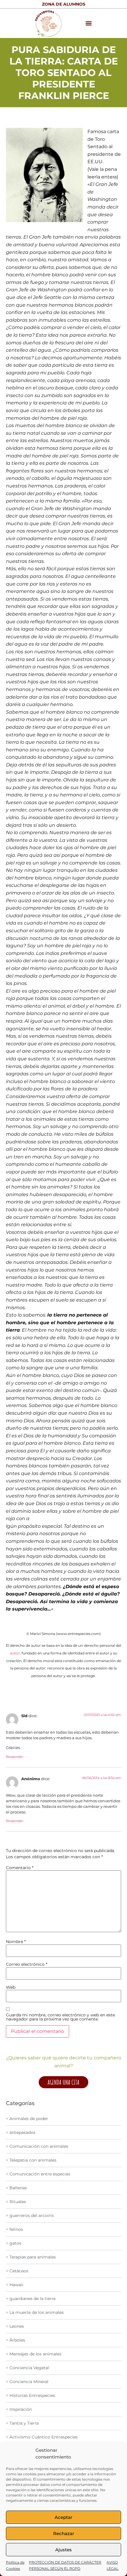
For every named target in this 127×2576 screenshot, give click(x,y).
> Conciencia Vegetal (27, 2368)
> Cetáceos (17, 2271)
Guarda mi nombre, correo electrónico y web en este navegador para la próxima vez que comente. (60, 2017)
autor (15, 1653)
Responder (15, 1757)
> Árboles (16, 2340)
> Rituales (16, 2202)
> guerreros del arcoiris (30, 2215)
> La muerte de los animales (35, 2312)
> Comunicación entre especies (38, 2174)
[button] (89, 23)
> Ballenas (16, 2188)
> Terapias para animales (31, 2257)
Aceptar (63, 2517)
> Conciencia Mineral (27, 2382)
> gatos (14, 2243)
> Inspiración (19, 2409)
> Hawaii (15, 2285)
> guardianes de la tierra (31, 2299)
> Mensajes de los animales (34, 2354)
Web (11, 1987)
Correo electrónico (27, 1964)
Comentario (20, 1868)
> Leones (15, 2326)
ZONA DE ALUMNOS (64, 4)
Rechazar (64, 2533)
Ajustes (63, 2550)
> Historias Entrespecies (31, 2395)
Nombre (16, 1942)
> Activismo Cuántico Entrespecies (42, 2437)
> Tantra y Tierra (22, 2423)
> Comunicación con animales (37, 2146)
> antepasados (21, 2132)
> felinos (14, 2229)
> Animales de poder (27, 2119)
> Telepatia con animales (31, 2160)
